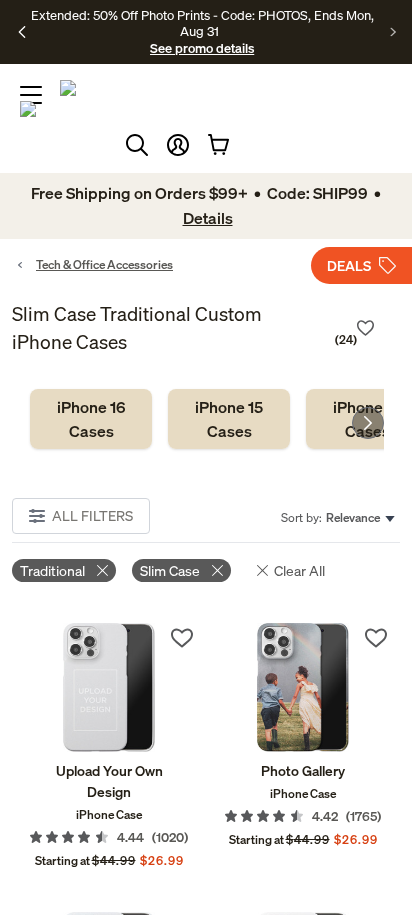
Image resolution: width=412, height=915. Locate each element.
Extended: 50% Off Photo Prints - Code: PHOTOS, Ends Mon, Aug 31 (202, 23)
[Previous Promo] (22, 32)
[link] (91, 419)
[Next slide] (368, 423)
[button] (178, 145)
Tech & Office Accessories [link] (104, 264)
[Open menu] (31, 95)
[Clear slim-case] (217, 570)
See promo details (202, 48)
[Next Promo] (393, 32)
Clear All (299, 570)
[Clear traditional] (102, 570)
